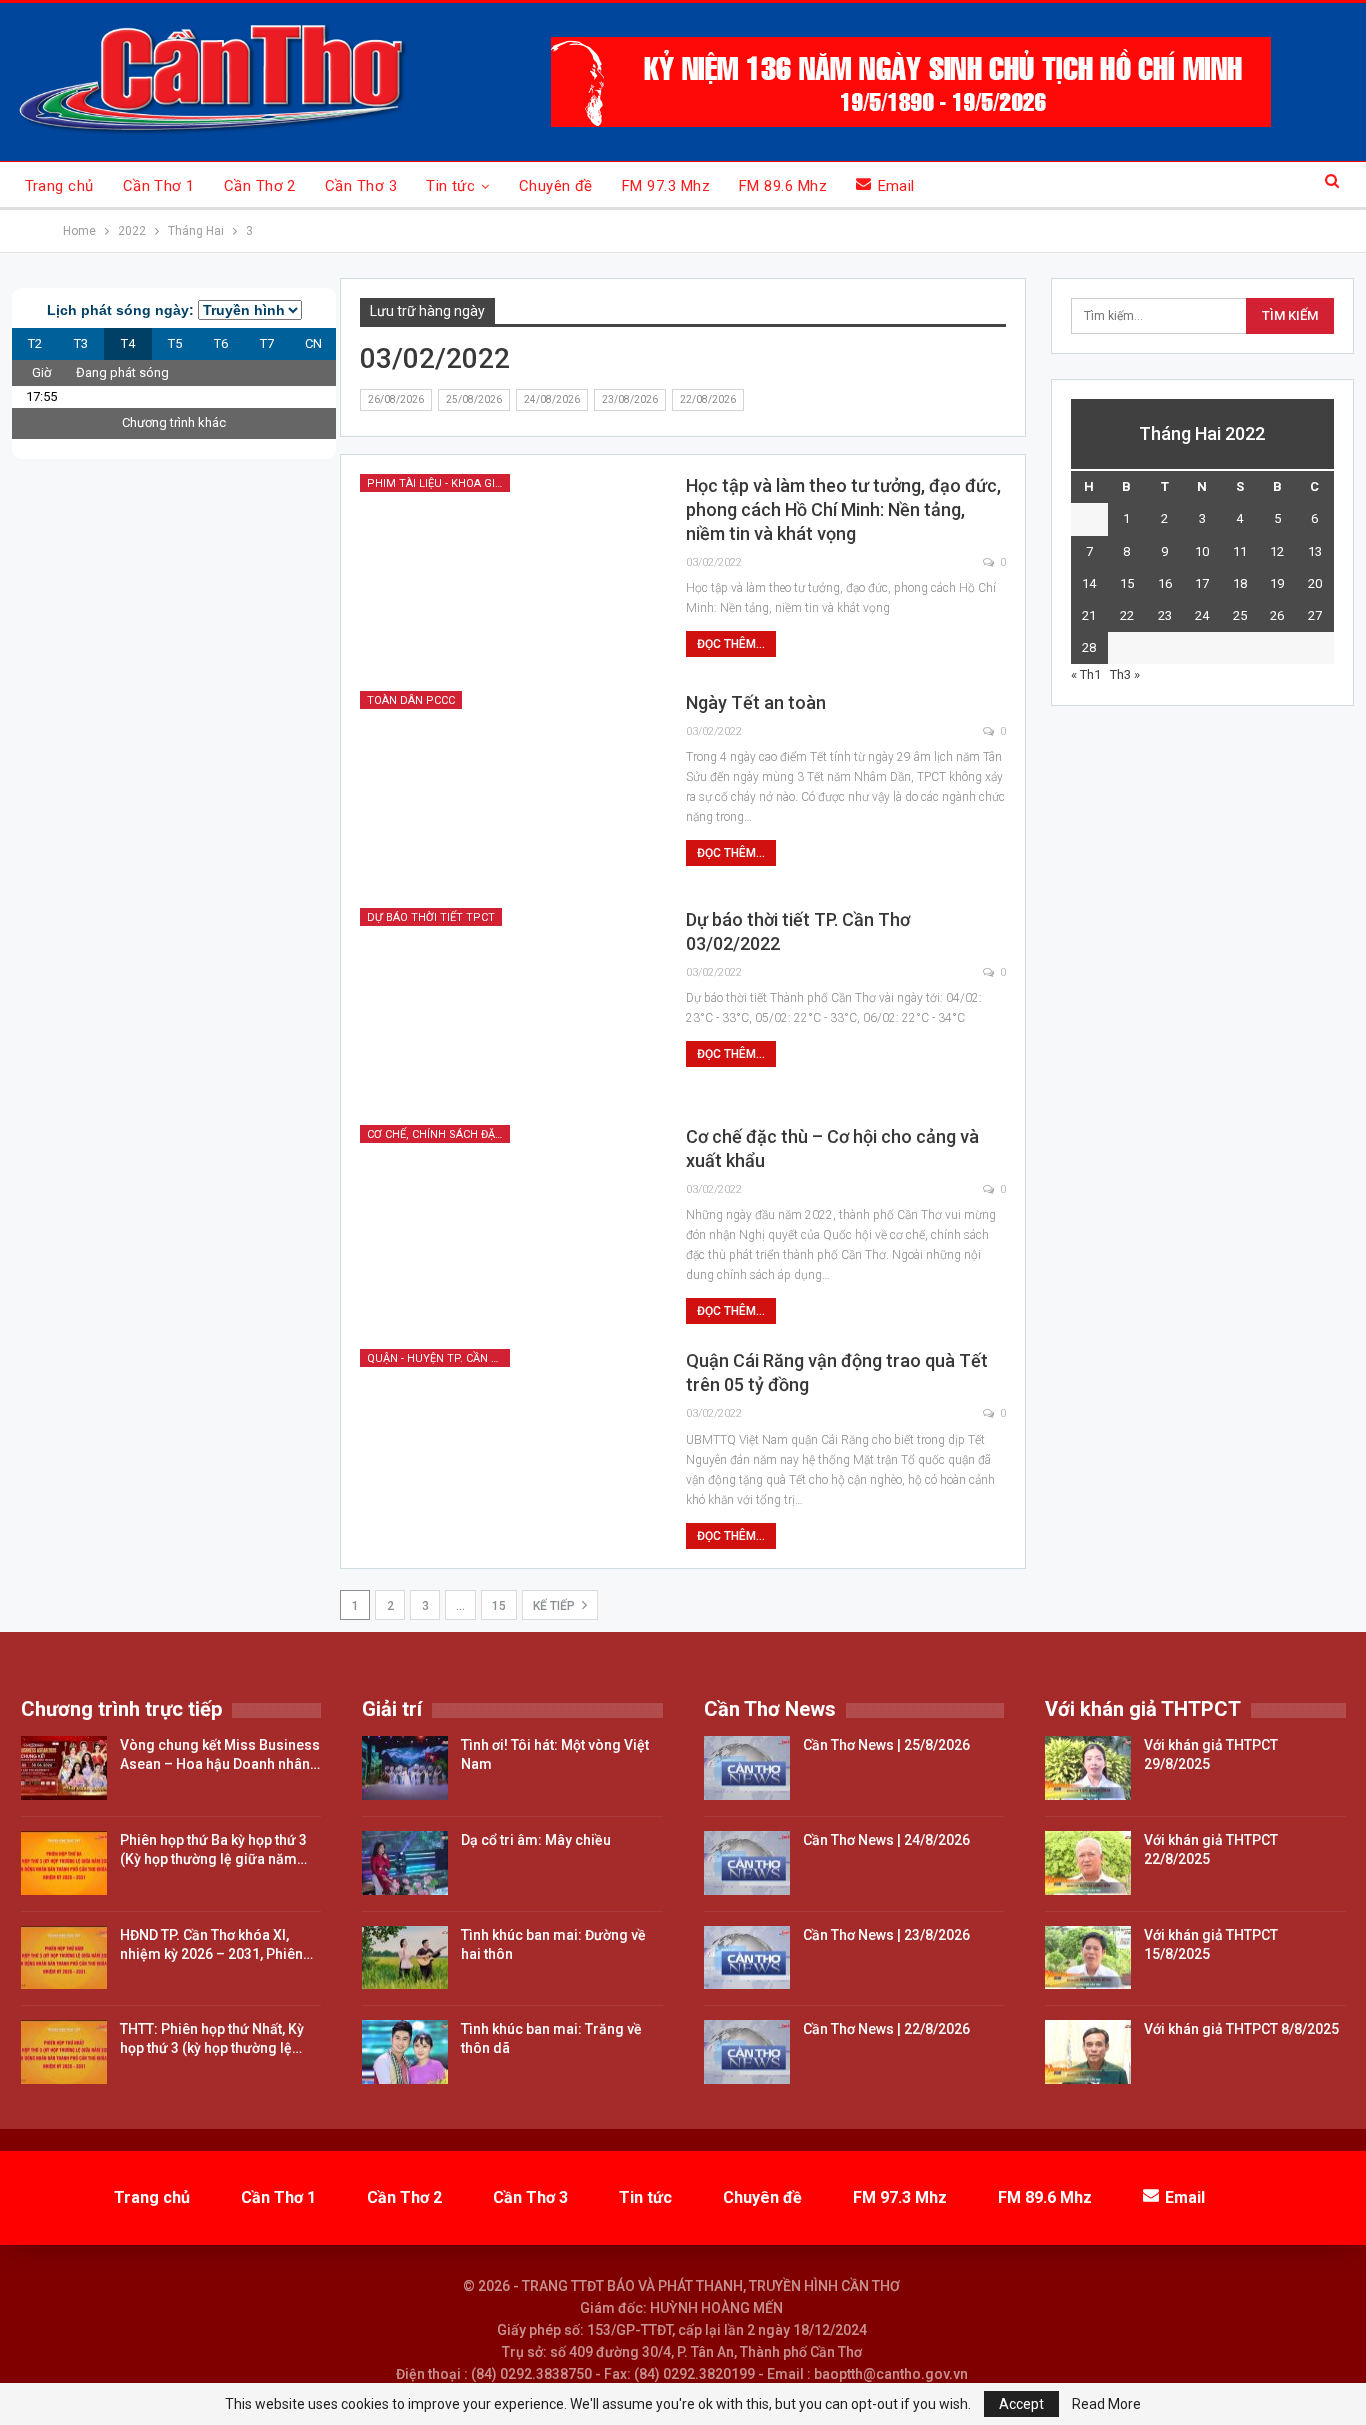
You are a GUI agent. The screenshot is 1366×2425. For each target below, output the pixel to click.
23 (1165, 615)
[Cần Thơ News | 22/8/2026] (747, 2052)
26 (1277, 615)
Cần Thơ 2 (260, 186)
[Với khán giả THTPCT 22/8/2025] (1088, 1863)
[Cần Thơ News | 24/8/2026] (747, 1863)
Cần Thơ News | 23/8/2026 (886, 1935)
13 (1315, 551)
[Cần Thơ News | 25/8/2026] (747, 1768)
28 (1089, 647)
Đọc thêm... (731, 644)
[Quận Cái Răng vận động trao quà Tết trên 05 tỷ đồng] (510, 1445)
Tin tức (450, 186)
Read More (1106, 2404)
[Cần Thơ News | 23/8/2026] (747, 1958)
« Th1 (1086, 674)
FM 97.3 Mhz (666, 186)
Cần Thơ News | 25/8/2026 (886, 1745)
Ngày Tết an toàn (756, 702)
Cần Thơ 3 (361, 186)
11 (1240, 551)
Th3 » (1125, 674)
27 (1315, 615)
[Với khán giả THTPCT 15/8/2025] (1088, 1958)
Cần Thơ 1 (159, 186)
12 (1277, 551)
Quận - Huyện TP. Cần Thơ (438, 1358)
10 (1202, 551)
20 (1315, 583)
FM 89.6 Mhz (783, 186)
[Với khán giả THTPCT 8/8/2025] (1088, 2052)
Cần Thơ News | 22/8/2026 (886, 2029)
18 (1240, 583)
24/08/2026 (552, 399)
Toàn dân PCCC (411, 700)
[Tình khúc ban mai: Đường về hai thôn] (405, 1958)
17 (1202, 583)
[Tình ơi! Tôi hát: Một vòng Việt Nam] (405, 1768)
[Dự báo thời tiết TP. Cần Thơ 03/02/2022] (510, 1004)
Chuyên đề (556, 186)
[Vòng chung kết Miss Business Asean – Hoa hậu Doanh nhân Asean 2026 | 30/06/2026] (64, 1768)
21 (1089, 615)
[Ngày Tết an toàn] (510, 787)
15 (499, 1606)
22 (1127, 615)
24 (1202, 615)
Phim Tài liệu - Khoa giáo (438, 483)
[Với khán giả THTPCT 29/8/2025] (1088, 1768)
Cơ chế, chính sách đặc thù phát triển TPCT (438, 1134)
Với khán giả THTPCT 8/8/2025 (1241, 2029)
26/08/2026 (396, 399)
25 (1240, 615)
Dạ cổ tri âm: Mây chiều (536, 1840)
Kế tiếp (555, 1606)
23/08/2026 (630, 399)
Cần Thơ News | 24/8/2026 (886, 1840)
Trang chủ (59, 186)
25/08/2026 (474, 399)
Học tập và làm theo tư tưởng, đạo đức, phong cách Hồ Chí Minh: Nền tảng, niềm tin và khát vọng (843, 509)
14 (1089, 583)
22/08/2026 (708, 399)
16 (1165, 583)
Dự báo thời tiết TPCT (431, 917)
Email (896, 186)
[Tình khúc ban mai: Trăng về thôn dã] (405, 2052)
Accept (1021, 2404)
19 (1277, 583)
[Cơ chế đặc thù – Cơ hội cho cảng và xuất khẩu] (510, 1221)
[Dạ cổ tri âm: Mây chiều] (405, 1863)
